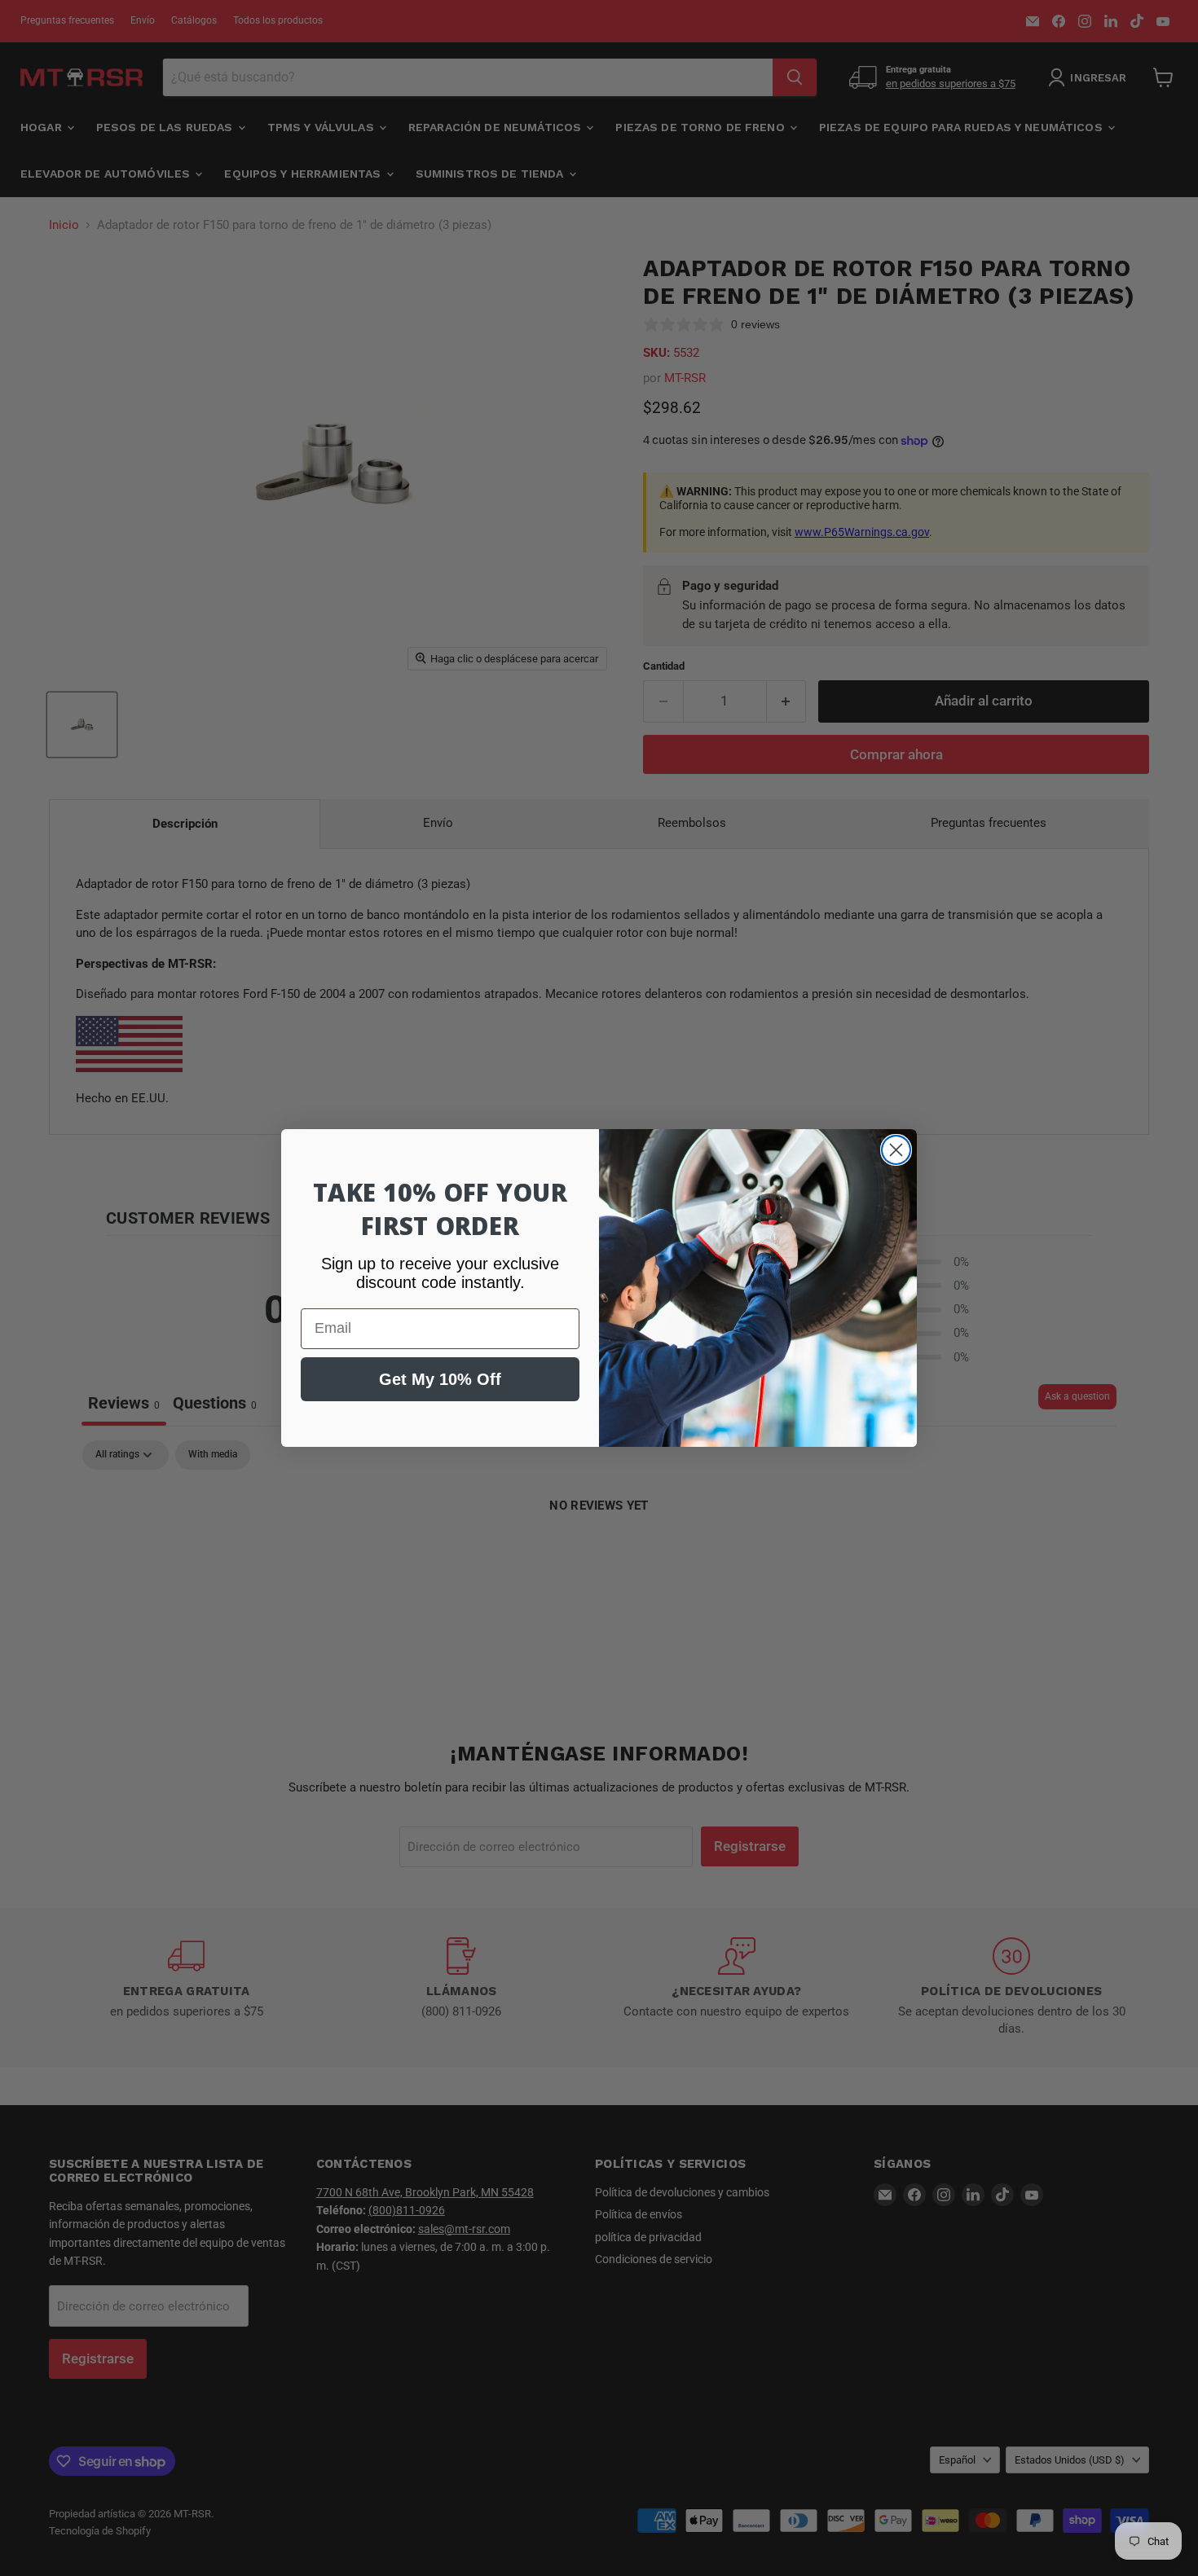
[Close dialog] (896, 1150)
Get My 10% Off (440, 1379)
